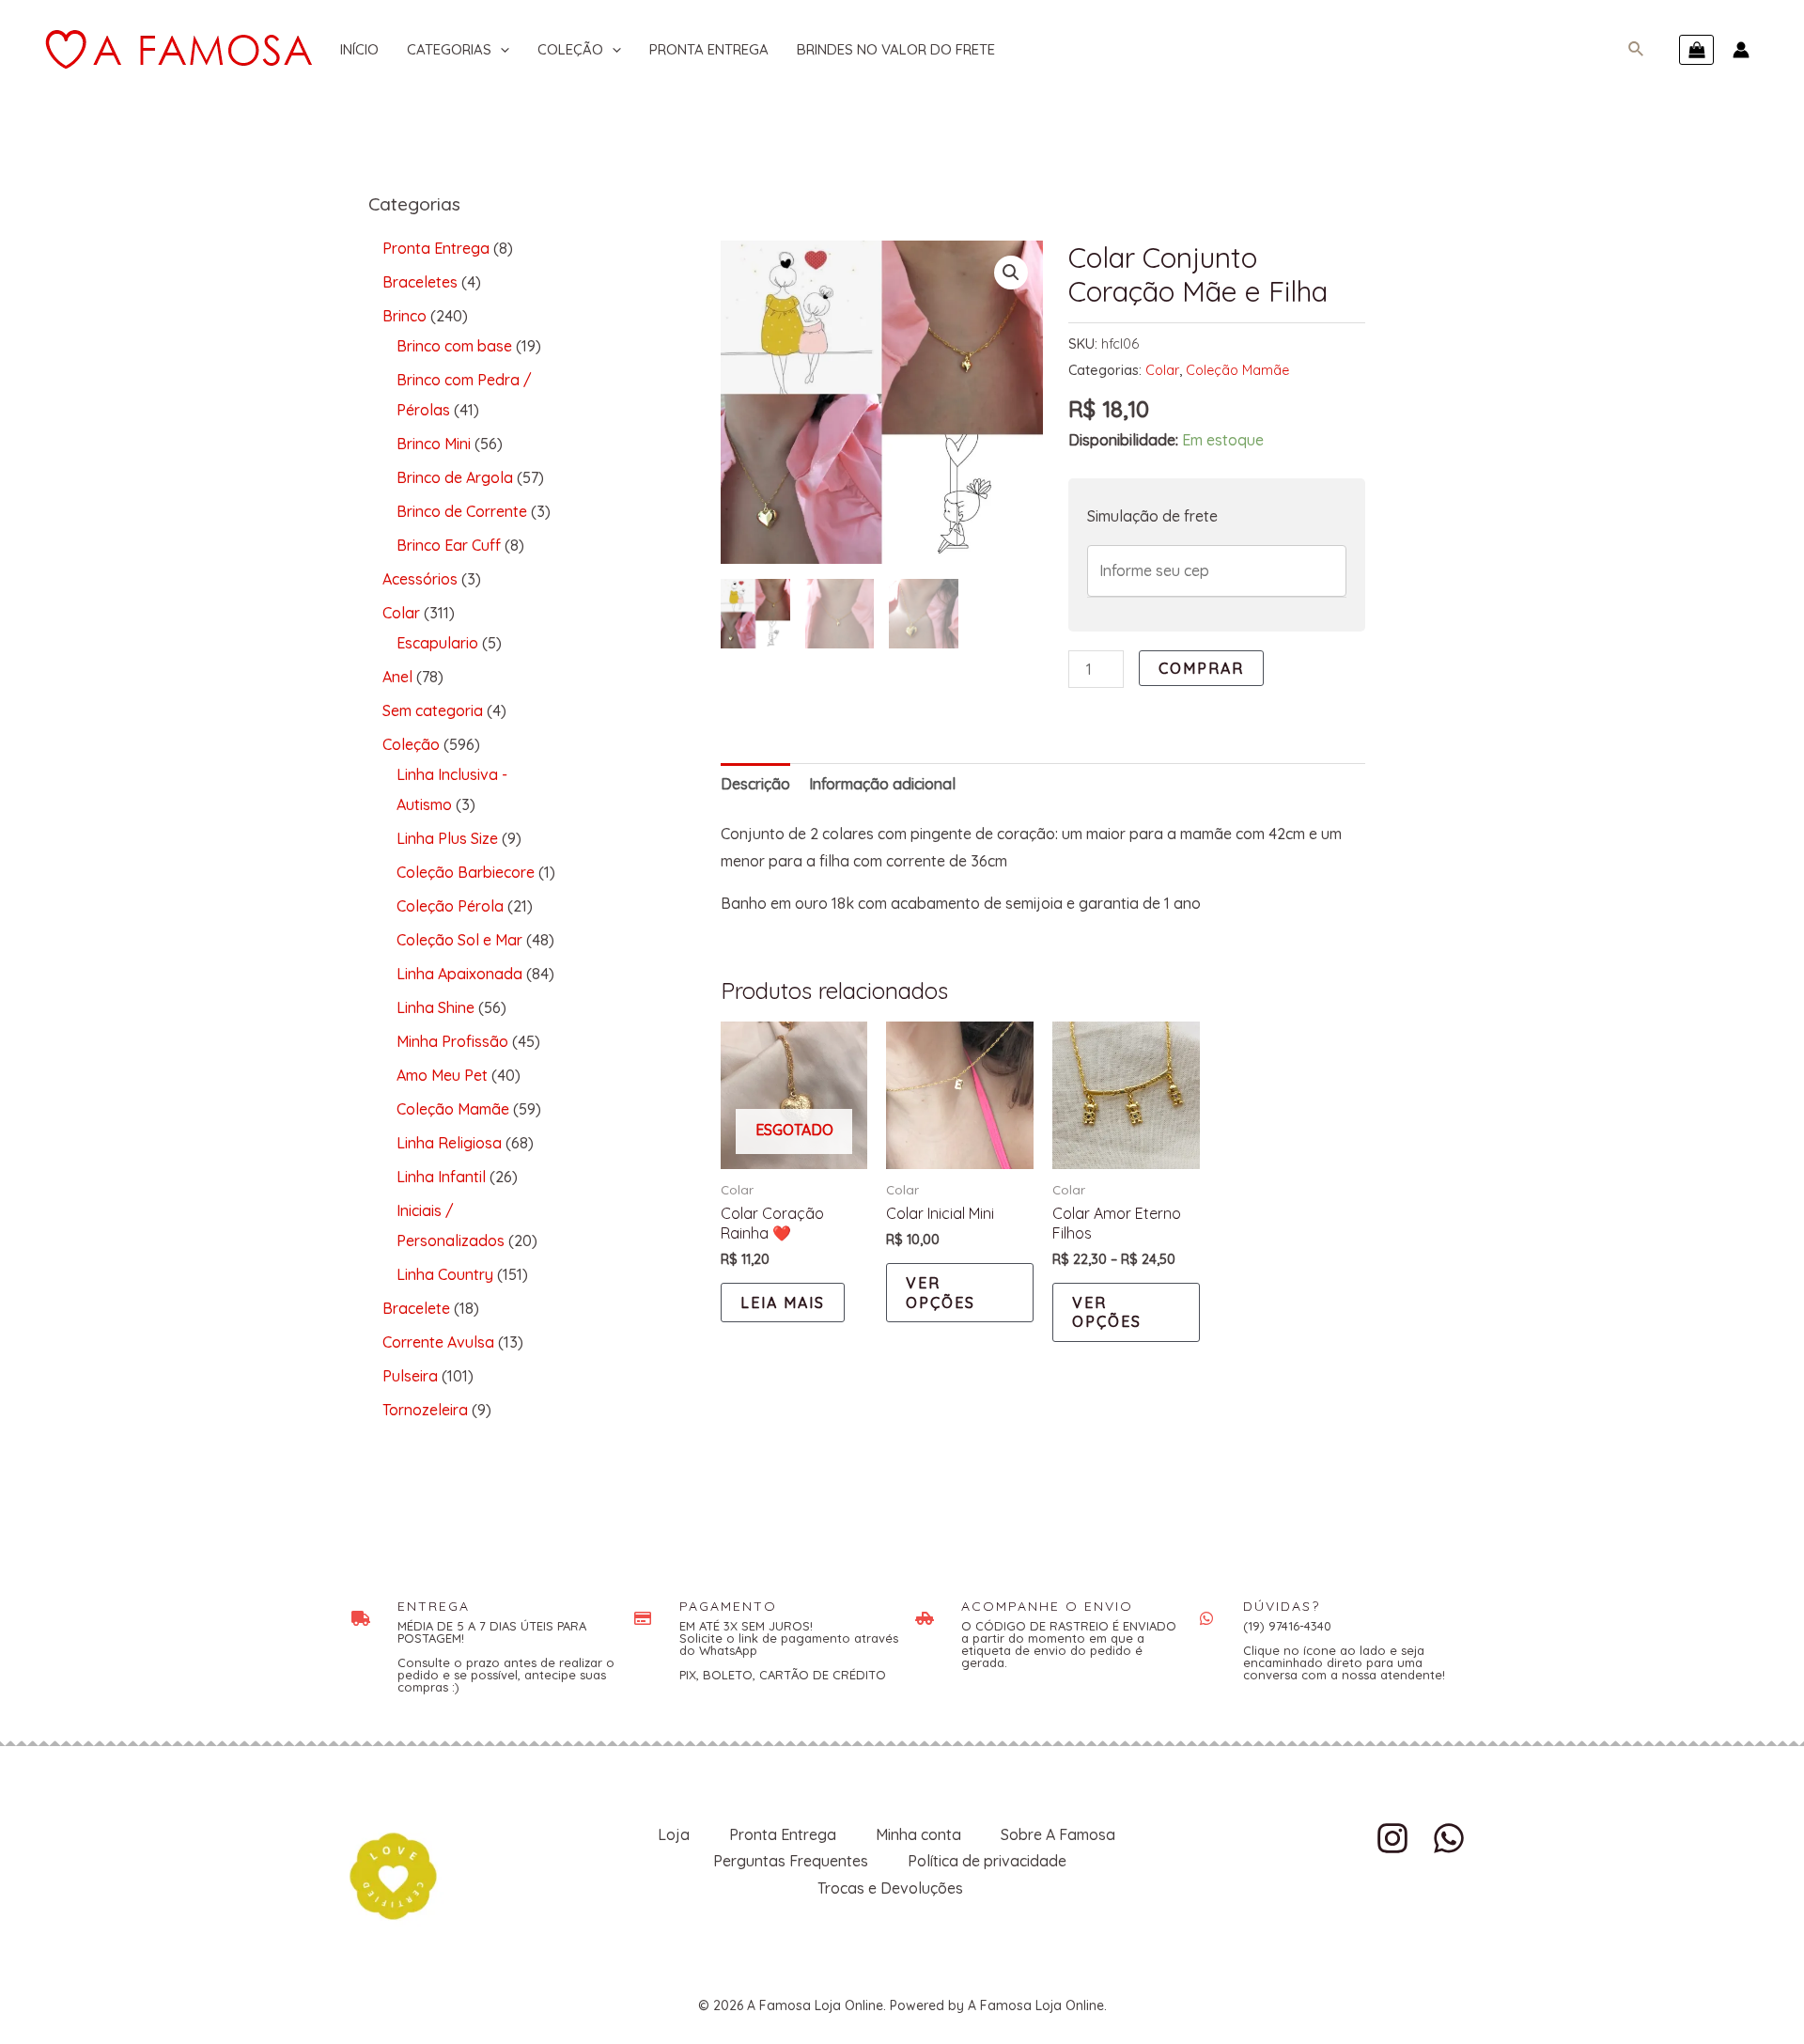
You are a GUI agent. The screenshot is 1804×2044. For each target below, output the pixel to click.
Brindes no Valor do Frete (896, 49)
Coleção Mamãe (1237, 370)
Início (359, 49)
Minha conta (918, 1834)
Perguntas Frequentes (791, 1861)
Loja (674, 1834)
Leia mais (783, 1303)
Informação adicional (882, 784)
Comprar (1201, 668)
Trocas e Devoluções (890, 1888)
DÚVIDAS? (1282, 1606)
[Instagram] (1392, 1838)
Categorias (449, 49)
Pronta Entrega (709, 49)
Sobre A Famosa (1058, 1834)
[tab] (755, 784)
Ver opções (941, 1293)
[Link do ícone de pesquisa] (1637, 50)
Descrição (755, 784)
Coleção (570, 49)
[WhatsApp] (1449, 1838)
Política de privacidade (987, 1861)
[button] (1011, 273)
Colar (1162, 370)
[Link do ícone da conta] (1741, 50)
